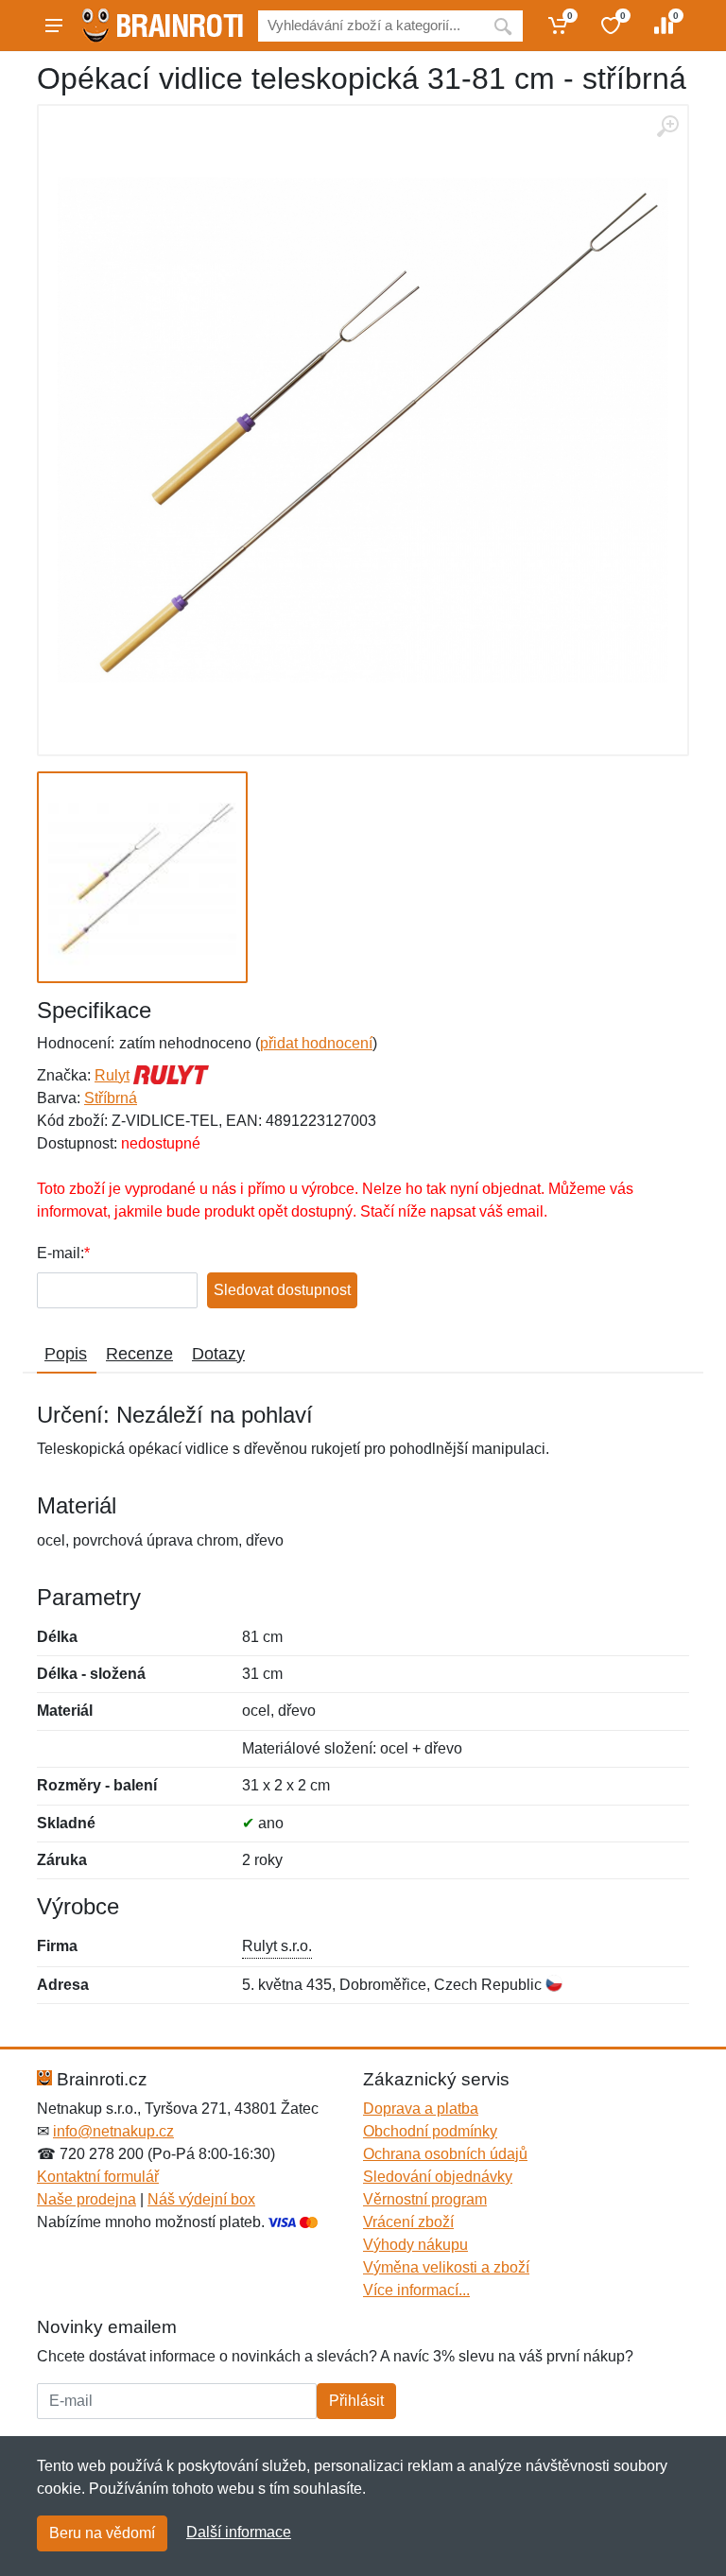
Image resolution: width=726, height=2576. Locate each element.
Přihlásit (356, 2401)
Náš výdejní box (201, 2199)
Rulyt (112, 1075)
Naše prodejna (86, 2199)
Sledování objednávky (438, 2177)
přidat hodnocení (316, 1043)
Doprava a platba (421, 2109)
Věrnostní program (425, 2199)
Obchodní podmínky (430, 2131)
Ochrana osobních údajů (445, 2154)
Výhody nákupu (415, 2245)
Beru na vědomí (102, 2533)
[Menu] (54, 26)
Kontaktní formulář (98, 2177)
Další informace (239, 2532)
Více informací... (416, 2290)
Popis (66, 1354)
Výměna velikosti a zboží (446, 2267)
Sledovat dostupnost (282, 1290)
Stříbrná (111, 1098)
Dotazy (218, 1354)
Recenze (139, 1354)
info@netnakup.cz (113, 2131)
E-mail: (60, 1253)
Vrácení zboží (408, 2222)
